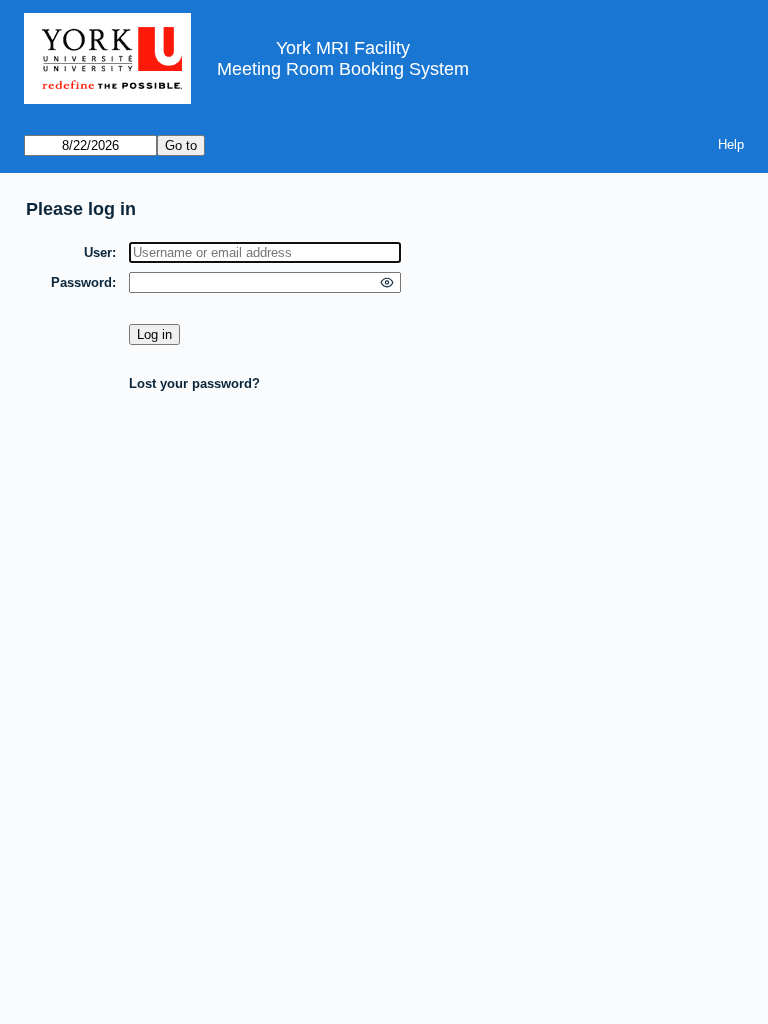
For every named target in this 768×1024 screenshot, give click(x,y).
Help (731, 144)
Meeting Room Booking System (343, 69)
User (98, 252)
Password (81, 282)
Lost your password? (194, 383)
